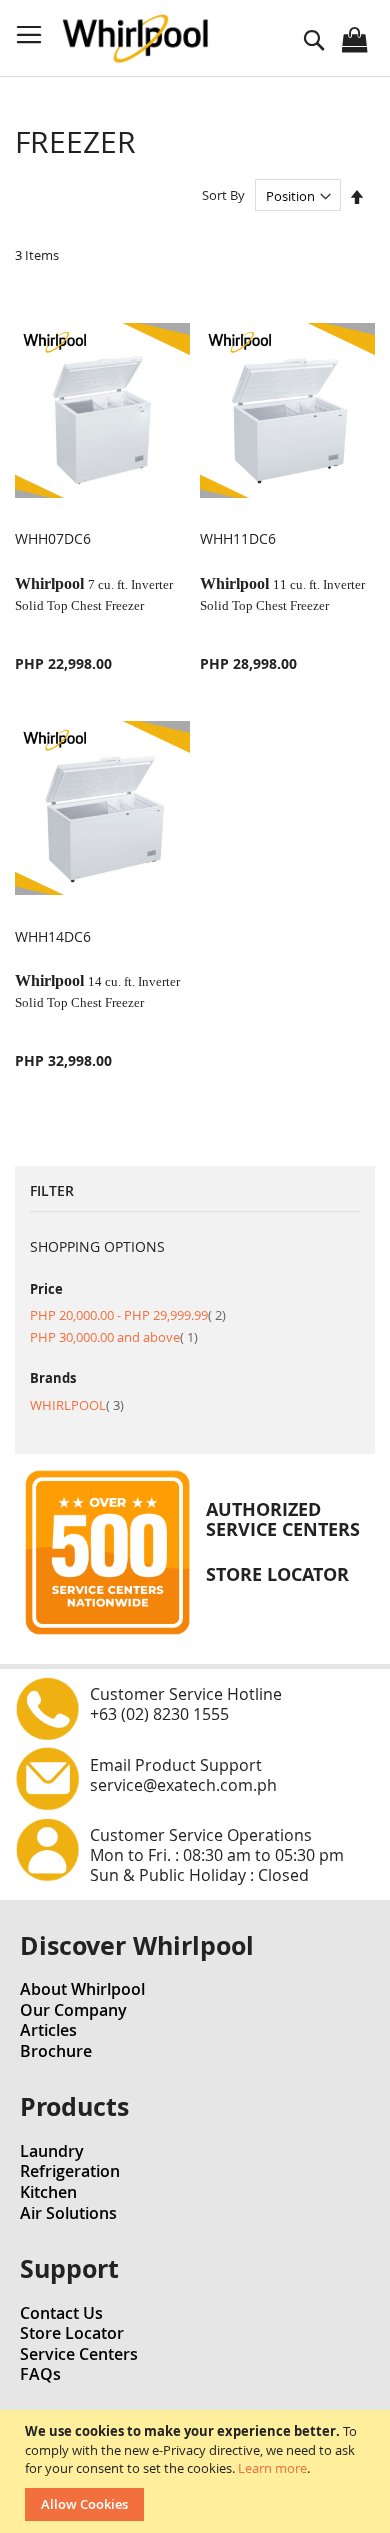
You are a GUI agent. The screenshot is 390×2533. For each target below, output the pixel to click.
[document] (197, 2471)
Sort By (223, 196)
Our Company (73, 2010)
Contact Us (61, 2313)
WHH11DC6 (238, 538)
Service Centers (79, 2354)
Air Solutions (68, 2213)
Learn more (272, 2468)
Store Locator (72, 2333)
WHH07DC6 (53, 538)
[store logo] (135, 38)
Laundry (52, 2151)
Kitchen (48, 2192)
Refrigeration (70, 2171)
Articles (48, 2030)
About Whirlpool (82, 1989)
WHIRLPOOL (77, 1405)
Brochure (56, 2051)
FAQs (40, 2374)
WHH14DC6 (53, 936)
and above (114, 1337)
